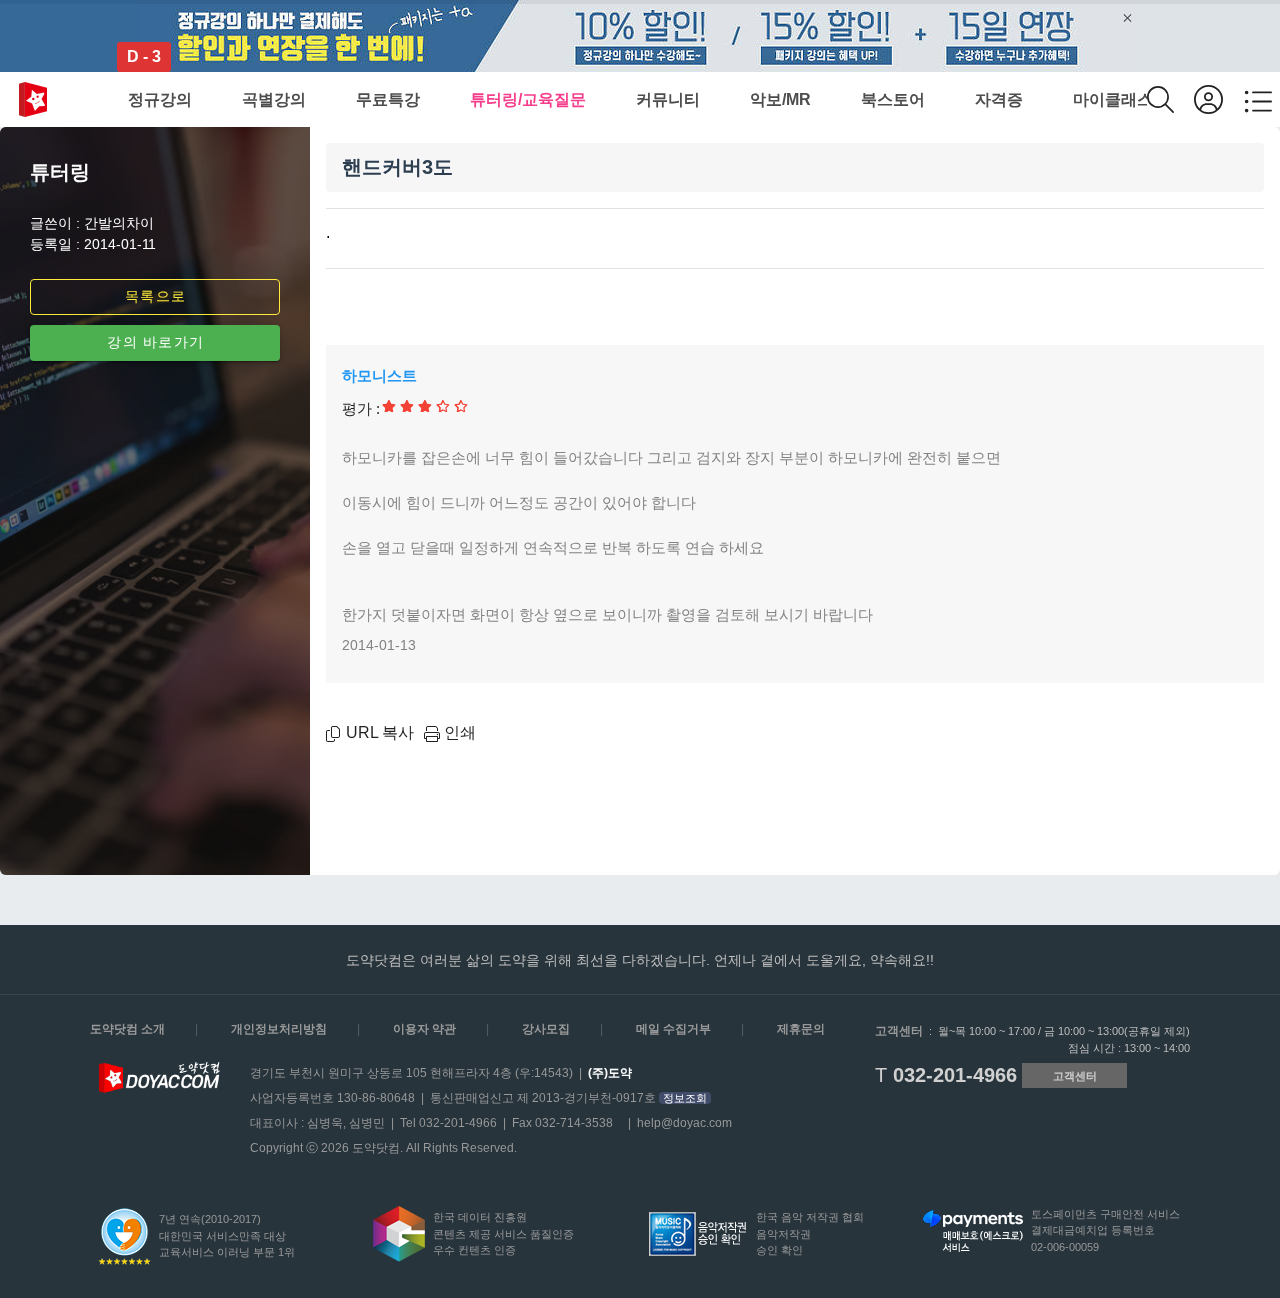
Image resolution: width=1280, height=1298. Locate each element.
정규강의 (160, 99)
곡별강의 (274, 99)
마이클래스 (1113, 99)
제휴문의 (801, 1029)
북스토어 (893, 99)
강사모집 (546, 1029)
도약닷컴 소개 (127, 1029)
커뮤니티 (668, 99)
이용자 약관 (424, 1029)
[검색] (1170, 99)
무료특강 (388, 99)
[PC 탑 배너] (640, 36)
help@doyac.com (684, 1123)
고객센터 (1075, 1076)
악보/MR (780, 99)
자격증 (999, 99)
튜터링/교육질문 (528, 99)
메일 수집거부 (673, 1029)
